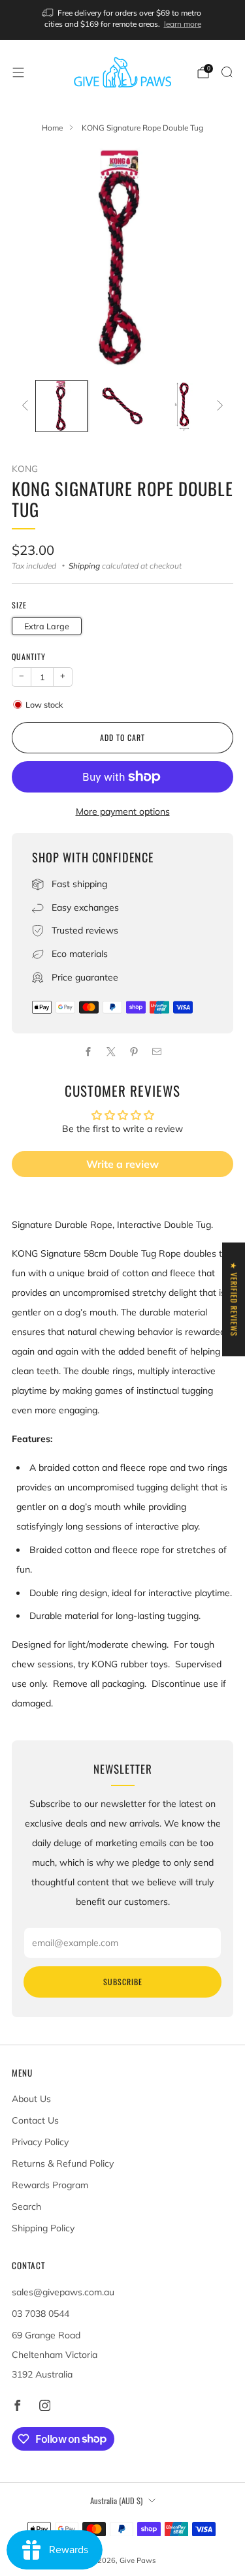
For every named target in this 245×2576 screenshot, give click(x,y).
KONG (25, 468)
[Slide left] (27, 406)
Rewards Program (50, 2185)
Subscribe (123, 1982)
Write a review (122, 1164)
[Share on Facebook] (89, 1052)
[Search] (227, 72)
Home (52, 128)
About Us (31, 2099)
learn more (183, 24)
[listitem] (123, 20)
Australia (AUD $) (116, 2501)
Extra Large (47, 626)
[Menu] (18, 72)
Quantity (29, 656)
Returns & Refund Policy (63, 2163)
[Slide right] (218, 406)
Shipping (84, 566)
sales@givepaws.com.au (63, 2292)
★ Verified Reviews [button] (234, 1299)
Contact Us (35, 2120)
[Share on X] (111, 1052)
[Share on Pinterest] (134, 1052)
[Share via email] (157, 1052)
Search (26, 2207)
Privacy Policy (40, 2142)
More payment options (123, 811)
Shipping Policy (43, 2228)
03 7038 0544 (41, 2314)
